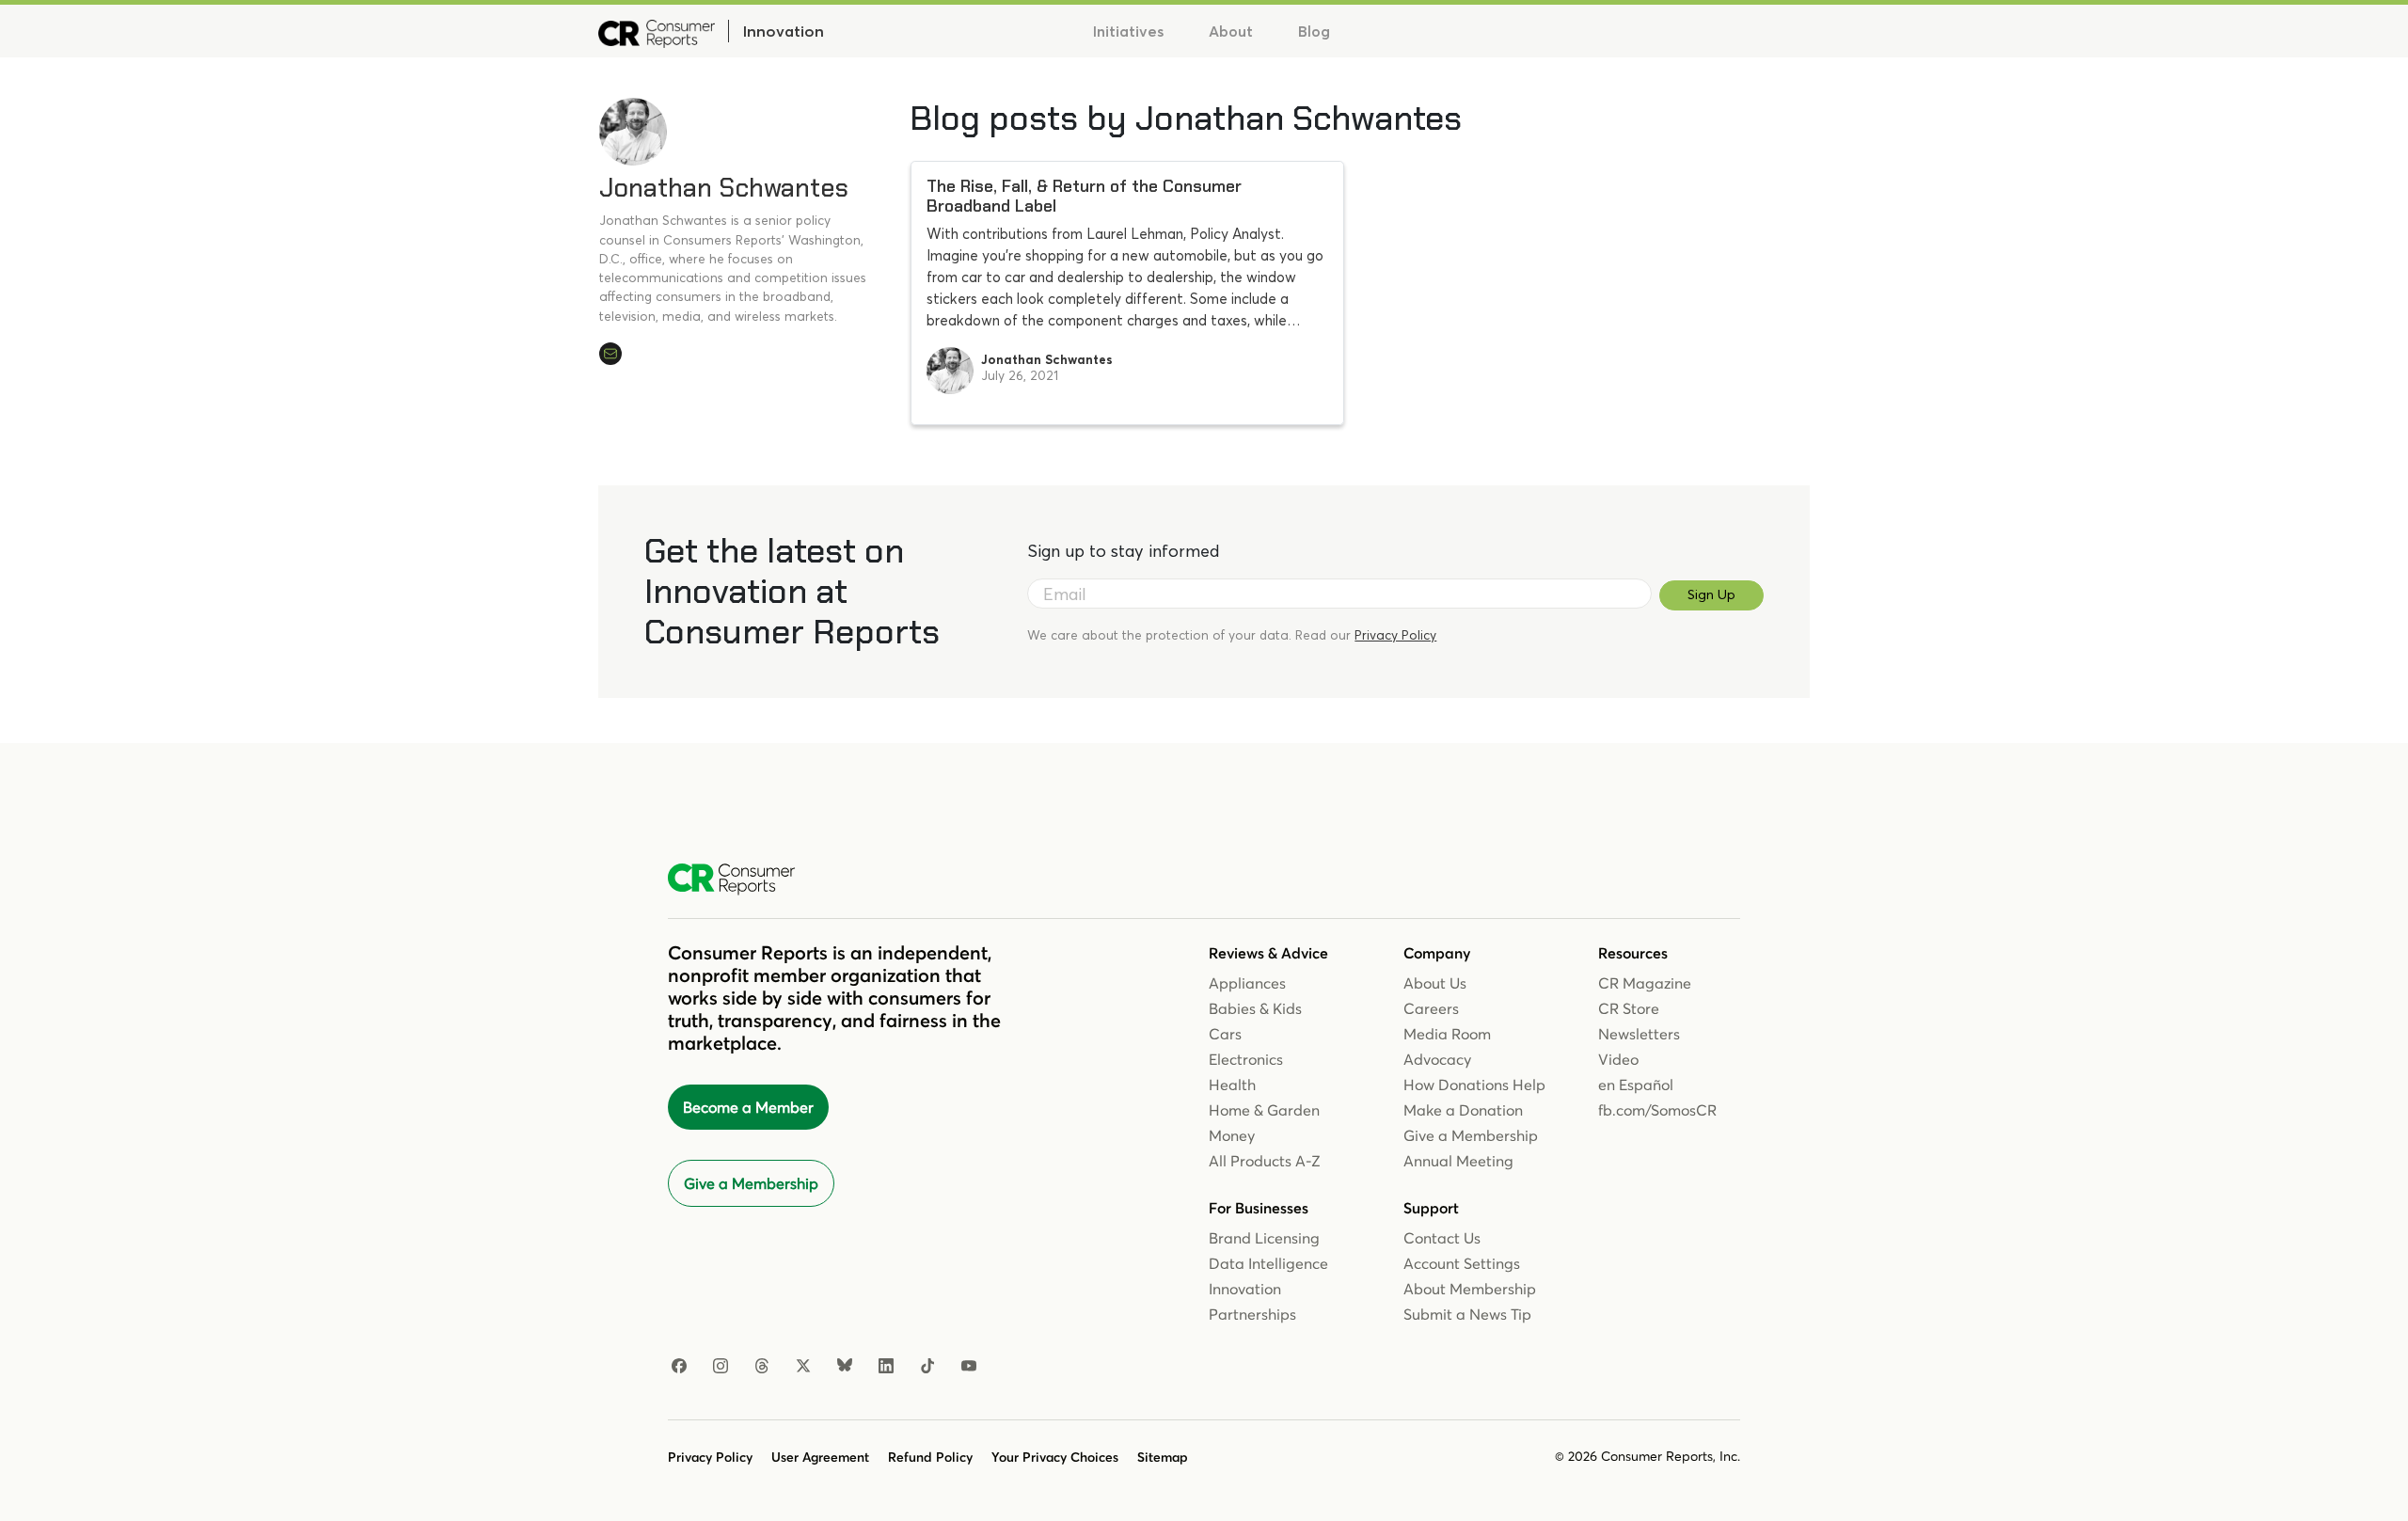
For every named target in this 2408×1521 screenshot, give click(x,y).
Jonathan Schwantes (724, 188)
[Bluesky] (845, 1367)
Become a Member (748, 1107)
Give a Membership (751, 1183)
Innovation (783, 31)
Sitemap (1163, 1457)
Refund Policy (930, 1457)
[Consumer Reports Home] (741, 879)
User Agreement (820, 1457)
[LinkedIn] (886, 1367)
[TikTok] (927, 1367)
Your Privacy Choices (1055, 1457)
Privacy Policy (1395, 635)
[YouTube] (969, 1367)
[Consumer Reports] (657, 31)
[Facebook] (679, 1367)
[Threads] (762, 1367)
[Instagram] (721, 1367)
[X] (803, 1367)
